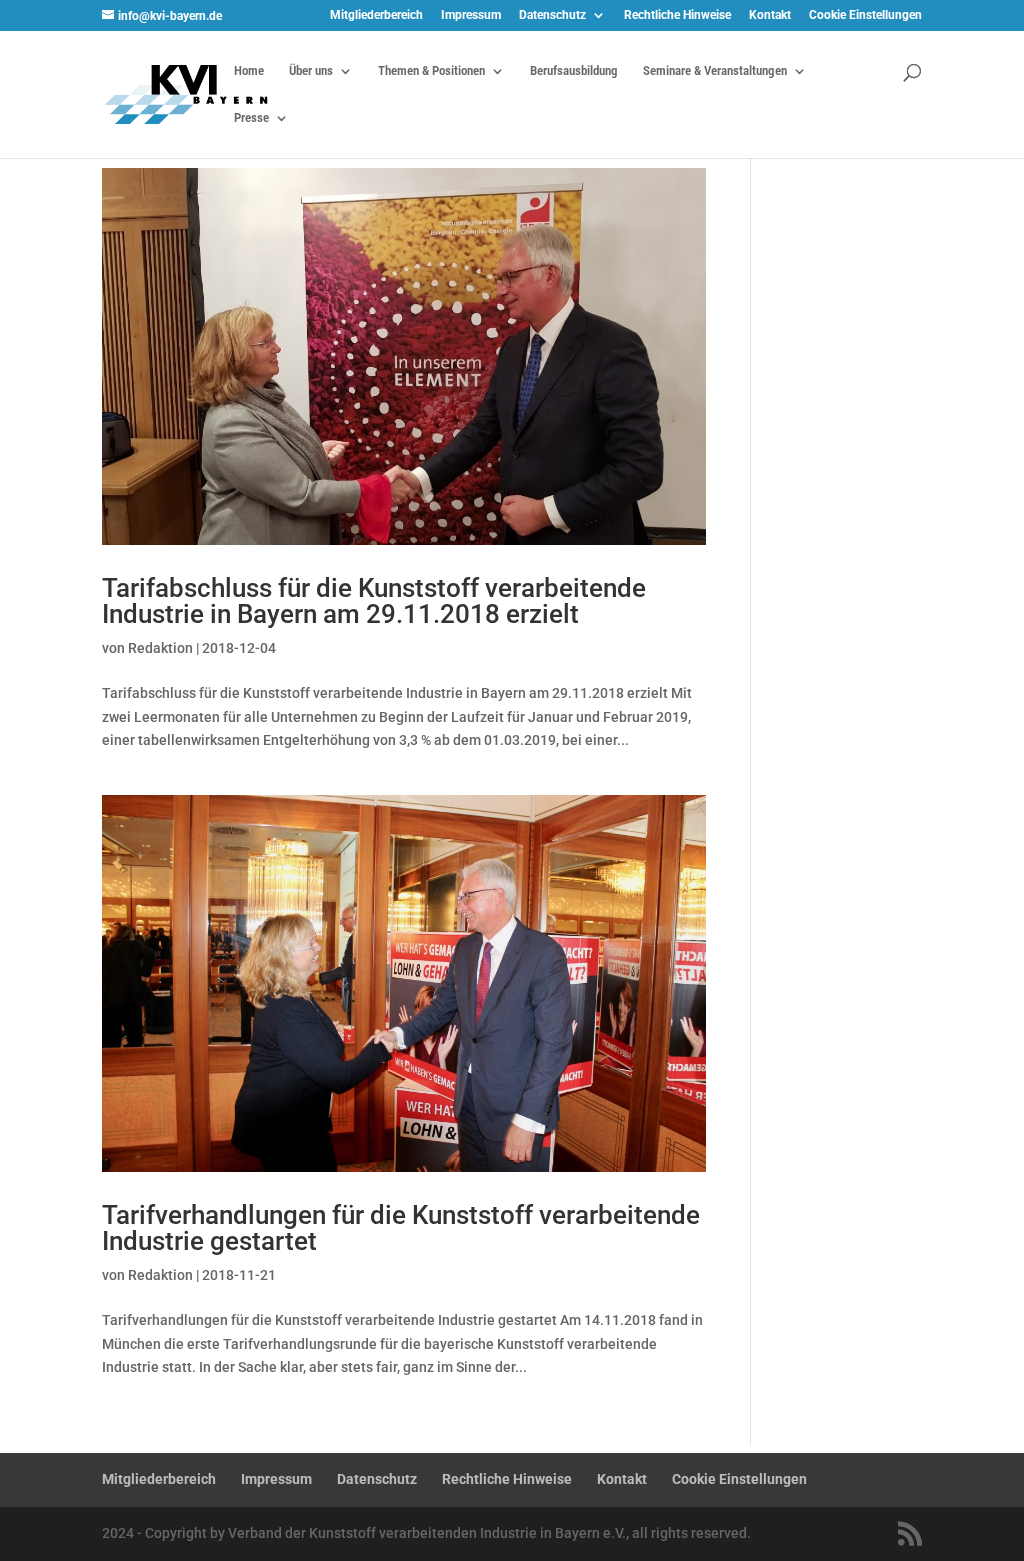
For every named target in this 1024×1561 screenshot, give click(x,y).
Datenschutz (552, 15)
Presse (251, 118)
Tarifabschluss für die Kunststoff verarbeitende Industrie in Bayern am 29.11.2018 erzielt (374, 601)
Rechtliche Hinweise (677, 15)
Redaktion (160, 648)
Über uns (311, 71)
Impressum (471, 15)
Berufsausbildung (574, 71)
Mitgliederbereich (376, 15)
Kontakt (770, 15)
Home (249, 71)
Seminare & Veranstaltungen (715, 71)
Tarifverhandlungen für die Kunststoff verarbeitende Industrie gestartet (401, 1228)
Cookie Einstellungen (865, 15)
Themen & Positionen (431, 71)
